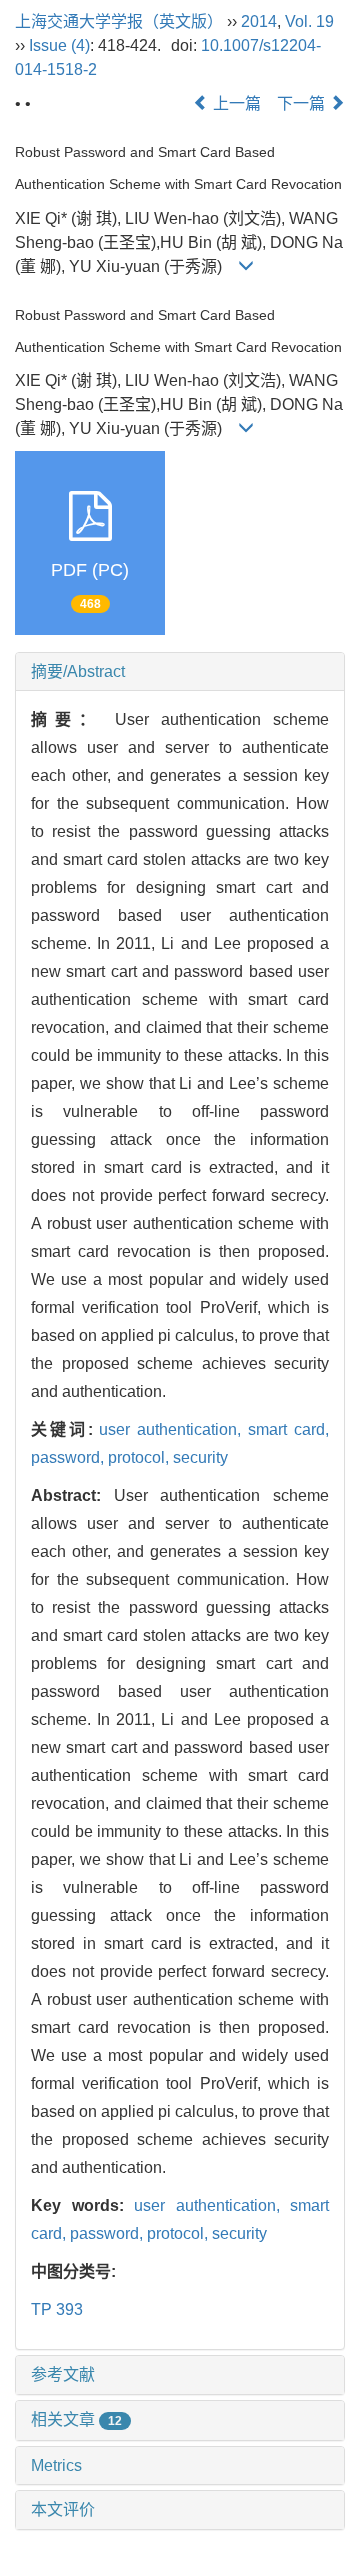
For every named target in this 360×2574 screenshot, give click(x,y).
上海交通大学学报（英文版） (119, 21)
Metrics (56, 2465)
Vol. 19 (309, 21)
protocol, (140, 1457)
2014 (259, 21)
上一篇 (235, 103)
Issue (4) (59, 45)
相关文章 (76, 2419)
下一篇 (303, 103)
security (200, 1457)
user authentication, (173, 1429)
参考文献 (63, 2374)
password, (69, 1457)
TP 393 (57, 2309)
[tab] (180, 672)
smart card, (288, 1429)
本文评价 (63, 2509)
